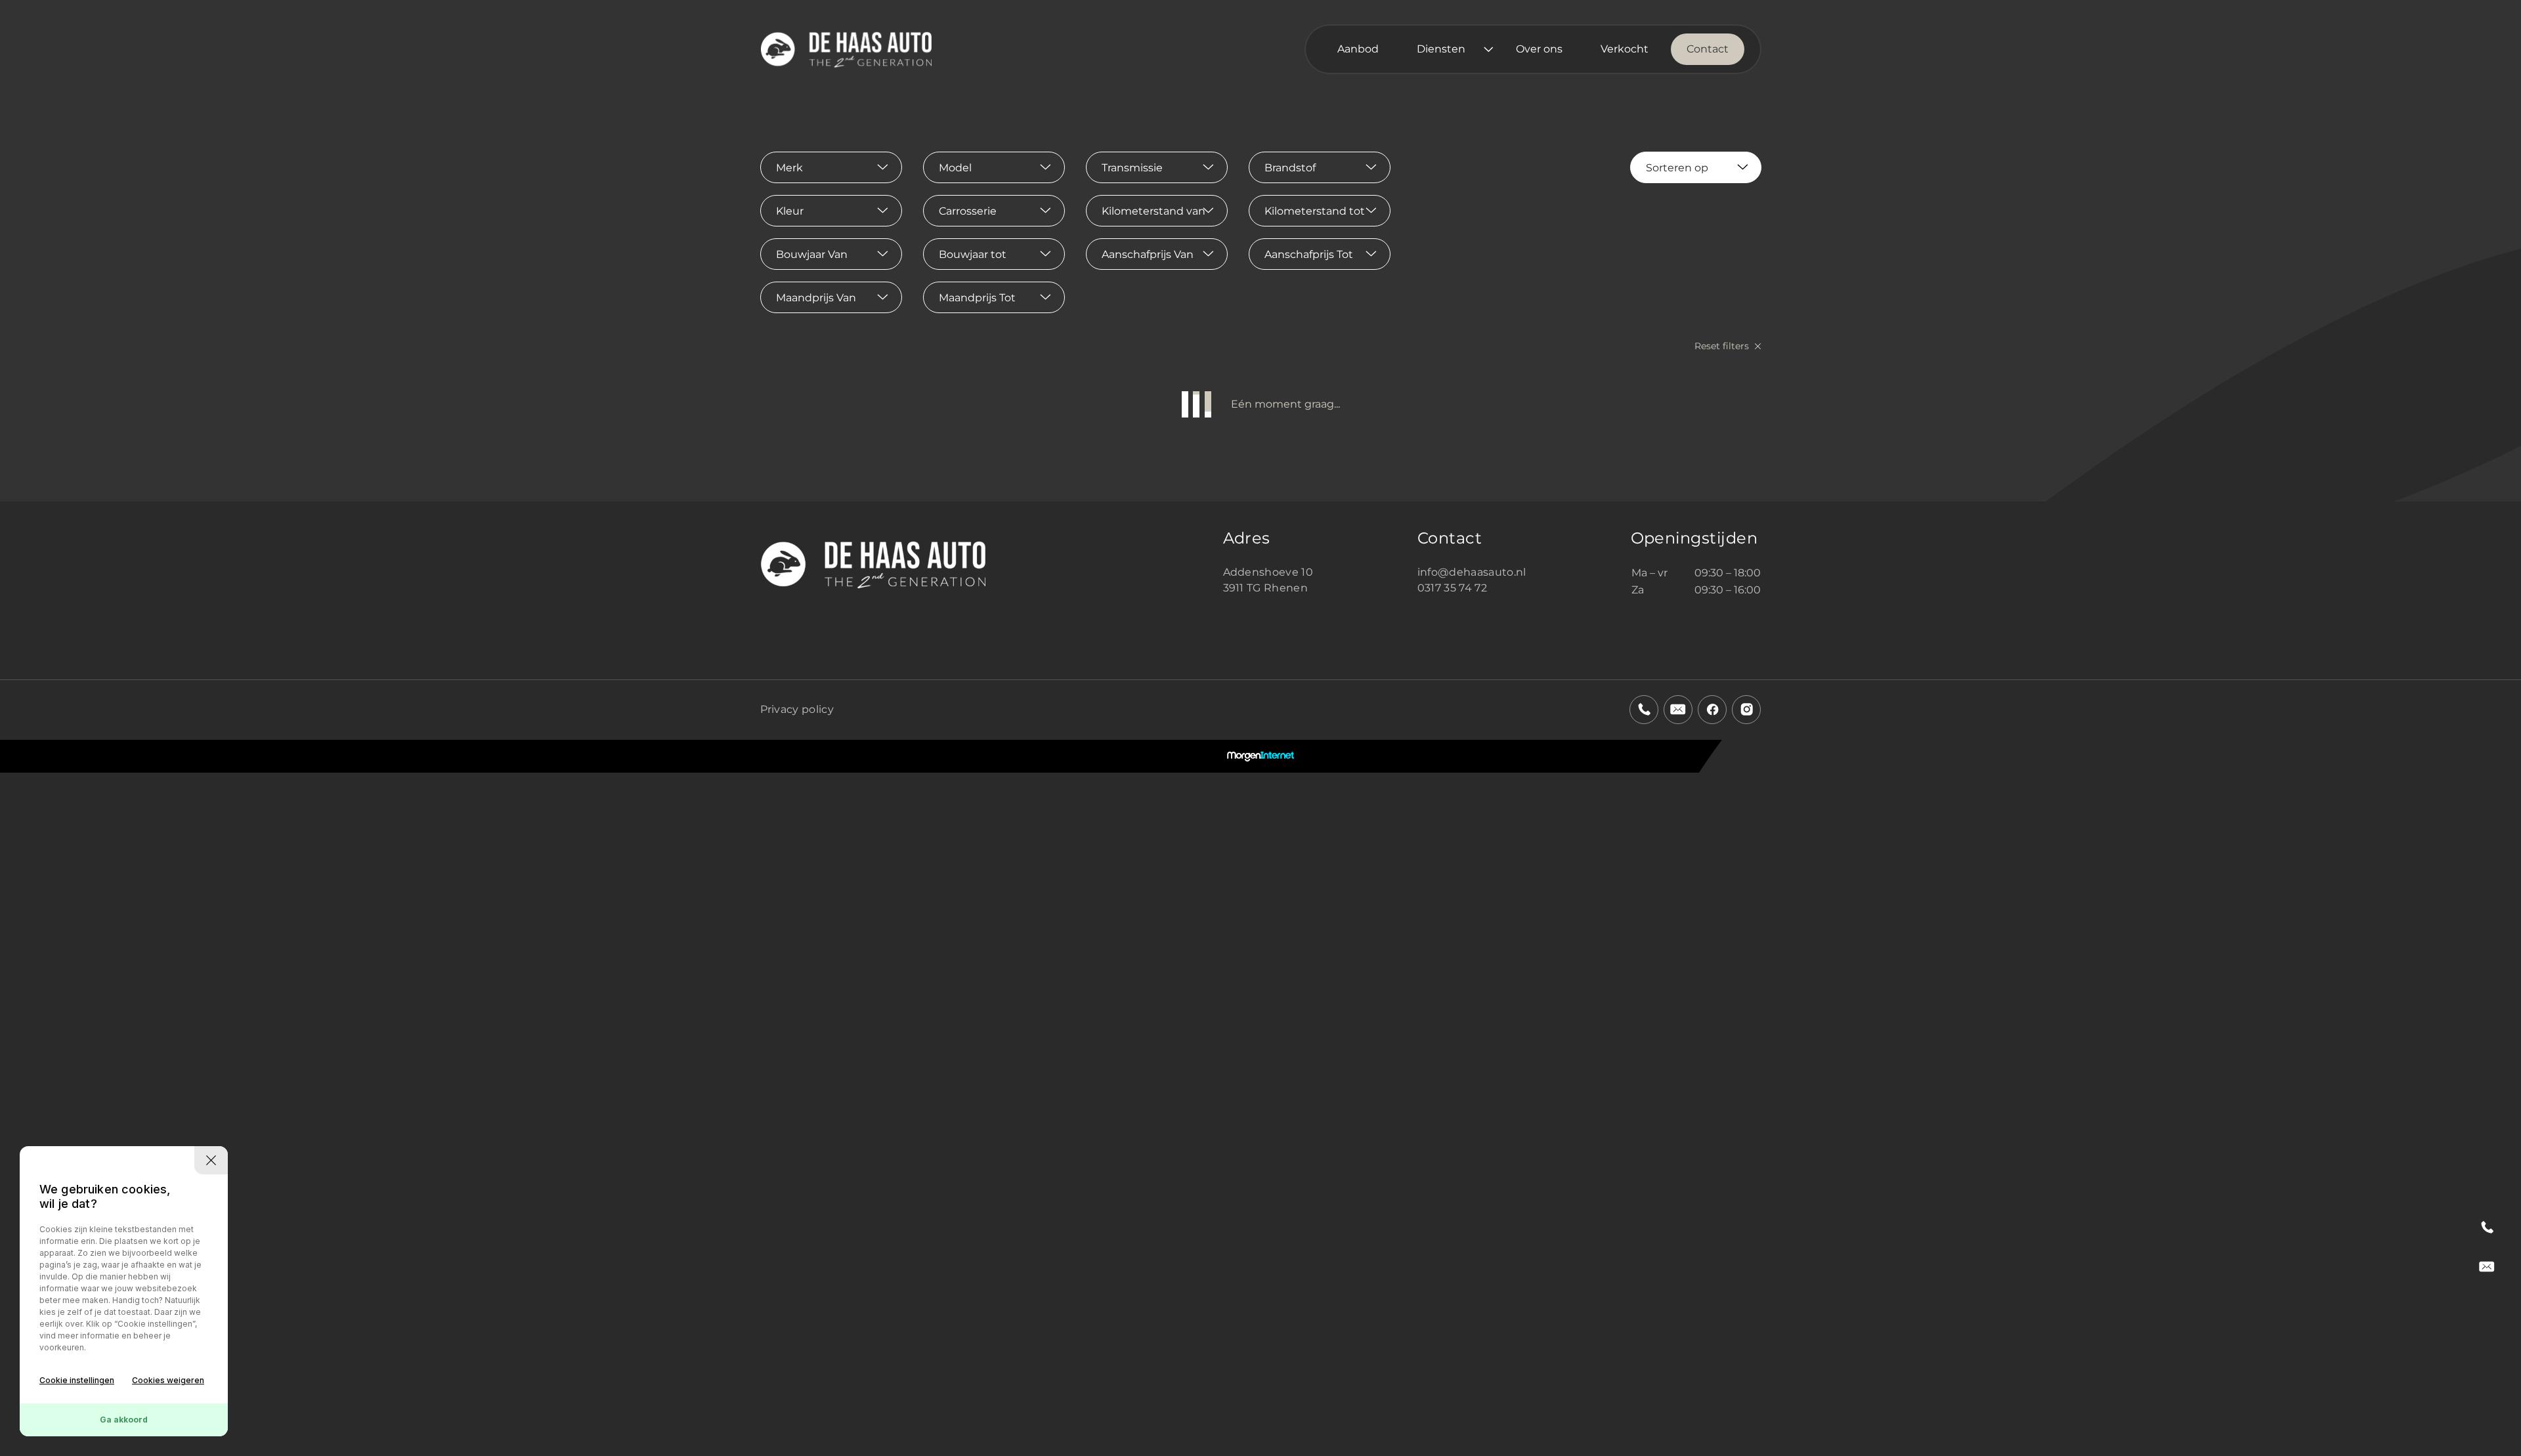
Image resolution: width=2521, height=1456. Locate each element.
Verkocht (1625, 49)
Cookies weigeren (168, 1380)
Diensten (1441, 49)
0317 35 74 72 (1452, 588)
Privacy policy (797, 709)
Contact (1708, 49)
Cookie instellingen (77, 1380)
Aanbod (1358, 49)
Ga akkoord (124, 1420)
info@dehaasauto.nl (1472, 572)
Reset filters (1723, 346)
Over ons (1539, 49)
